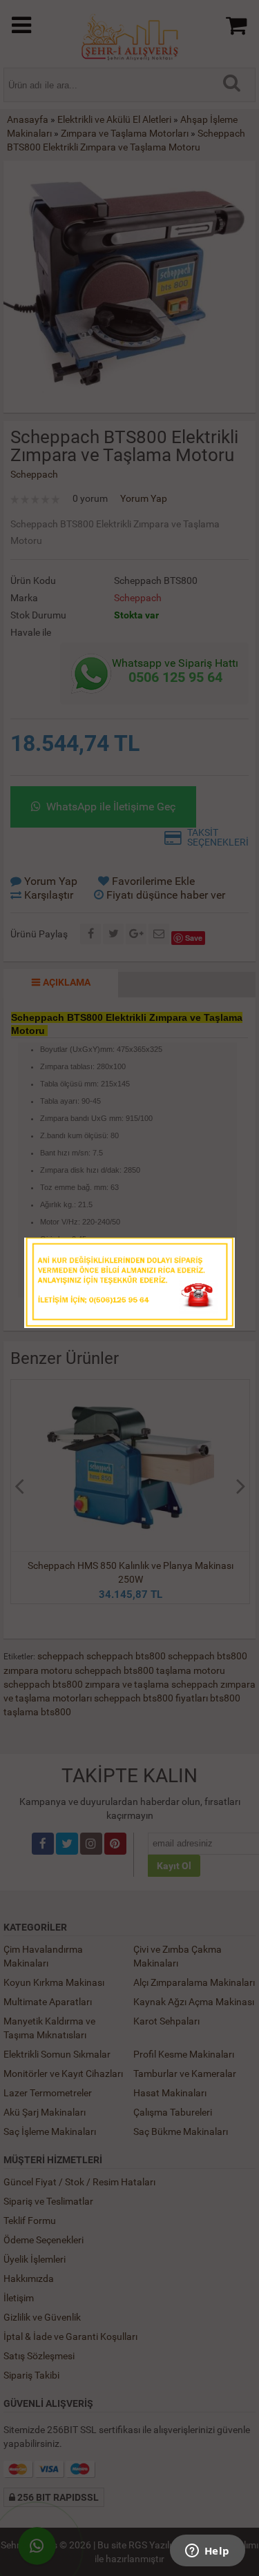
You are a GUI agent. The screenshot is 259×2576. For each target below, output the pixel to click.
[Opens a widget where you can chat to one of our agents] (207, 2552)
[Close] (211, 1252)
